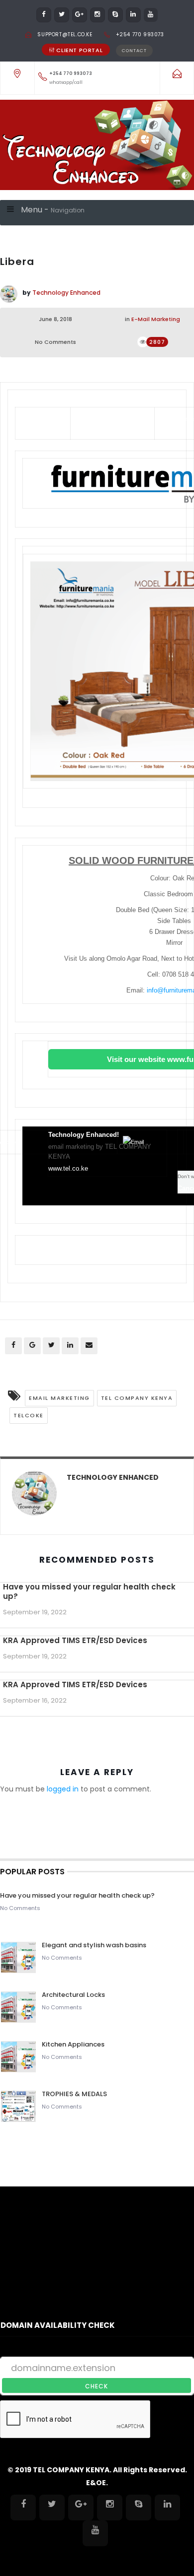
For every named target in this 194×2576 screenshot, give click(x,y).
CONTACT (134, 51)
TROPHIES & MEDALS (74, 2094)
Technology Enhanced (66, 293)
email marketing (59, 1398)
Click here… (170, 427)
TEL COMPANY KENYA (137, 1398)
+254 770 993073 (140, 34)
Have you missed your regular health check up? (89, 1591)
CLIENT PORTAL (79, 50)
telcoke (29, 1415)
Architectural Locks (73, 1995)
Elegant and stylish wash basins (94, 1945)
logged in (63, 1789)
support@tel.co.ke (65, 34)
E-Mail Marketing (156, 319)
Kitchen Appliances (74, 2044)
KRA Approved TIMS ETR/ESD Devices (75, 1640)
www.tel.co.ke (68, 1168)
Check (97, 2386)
